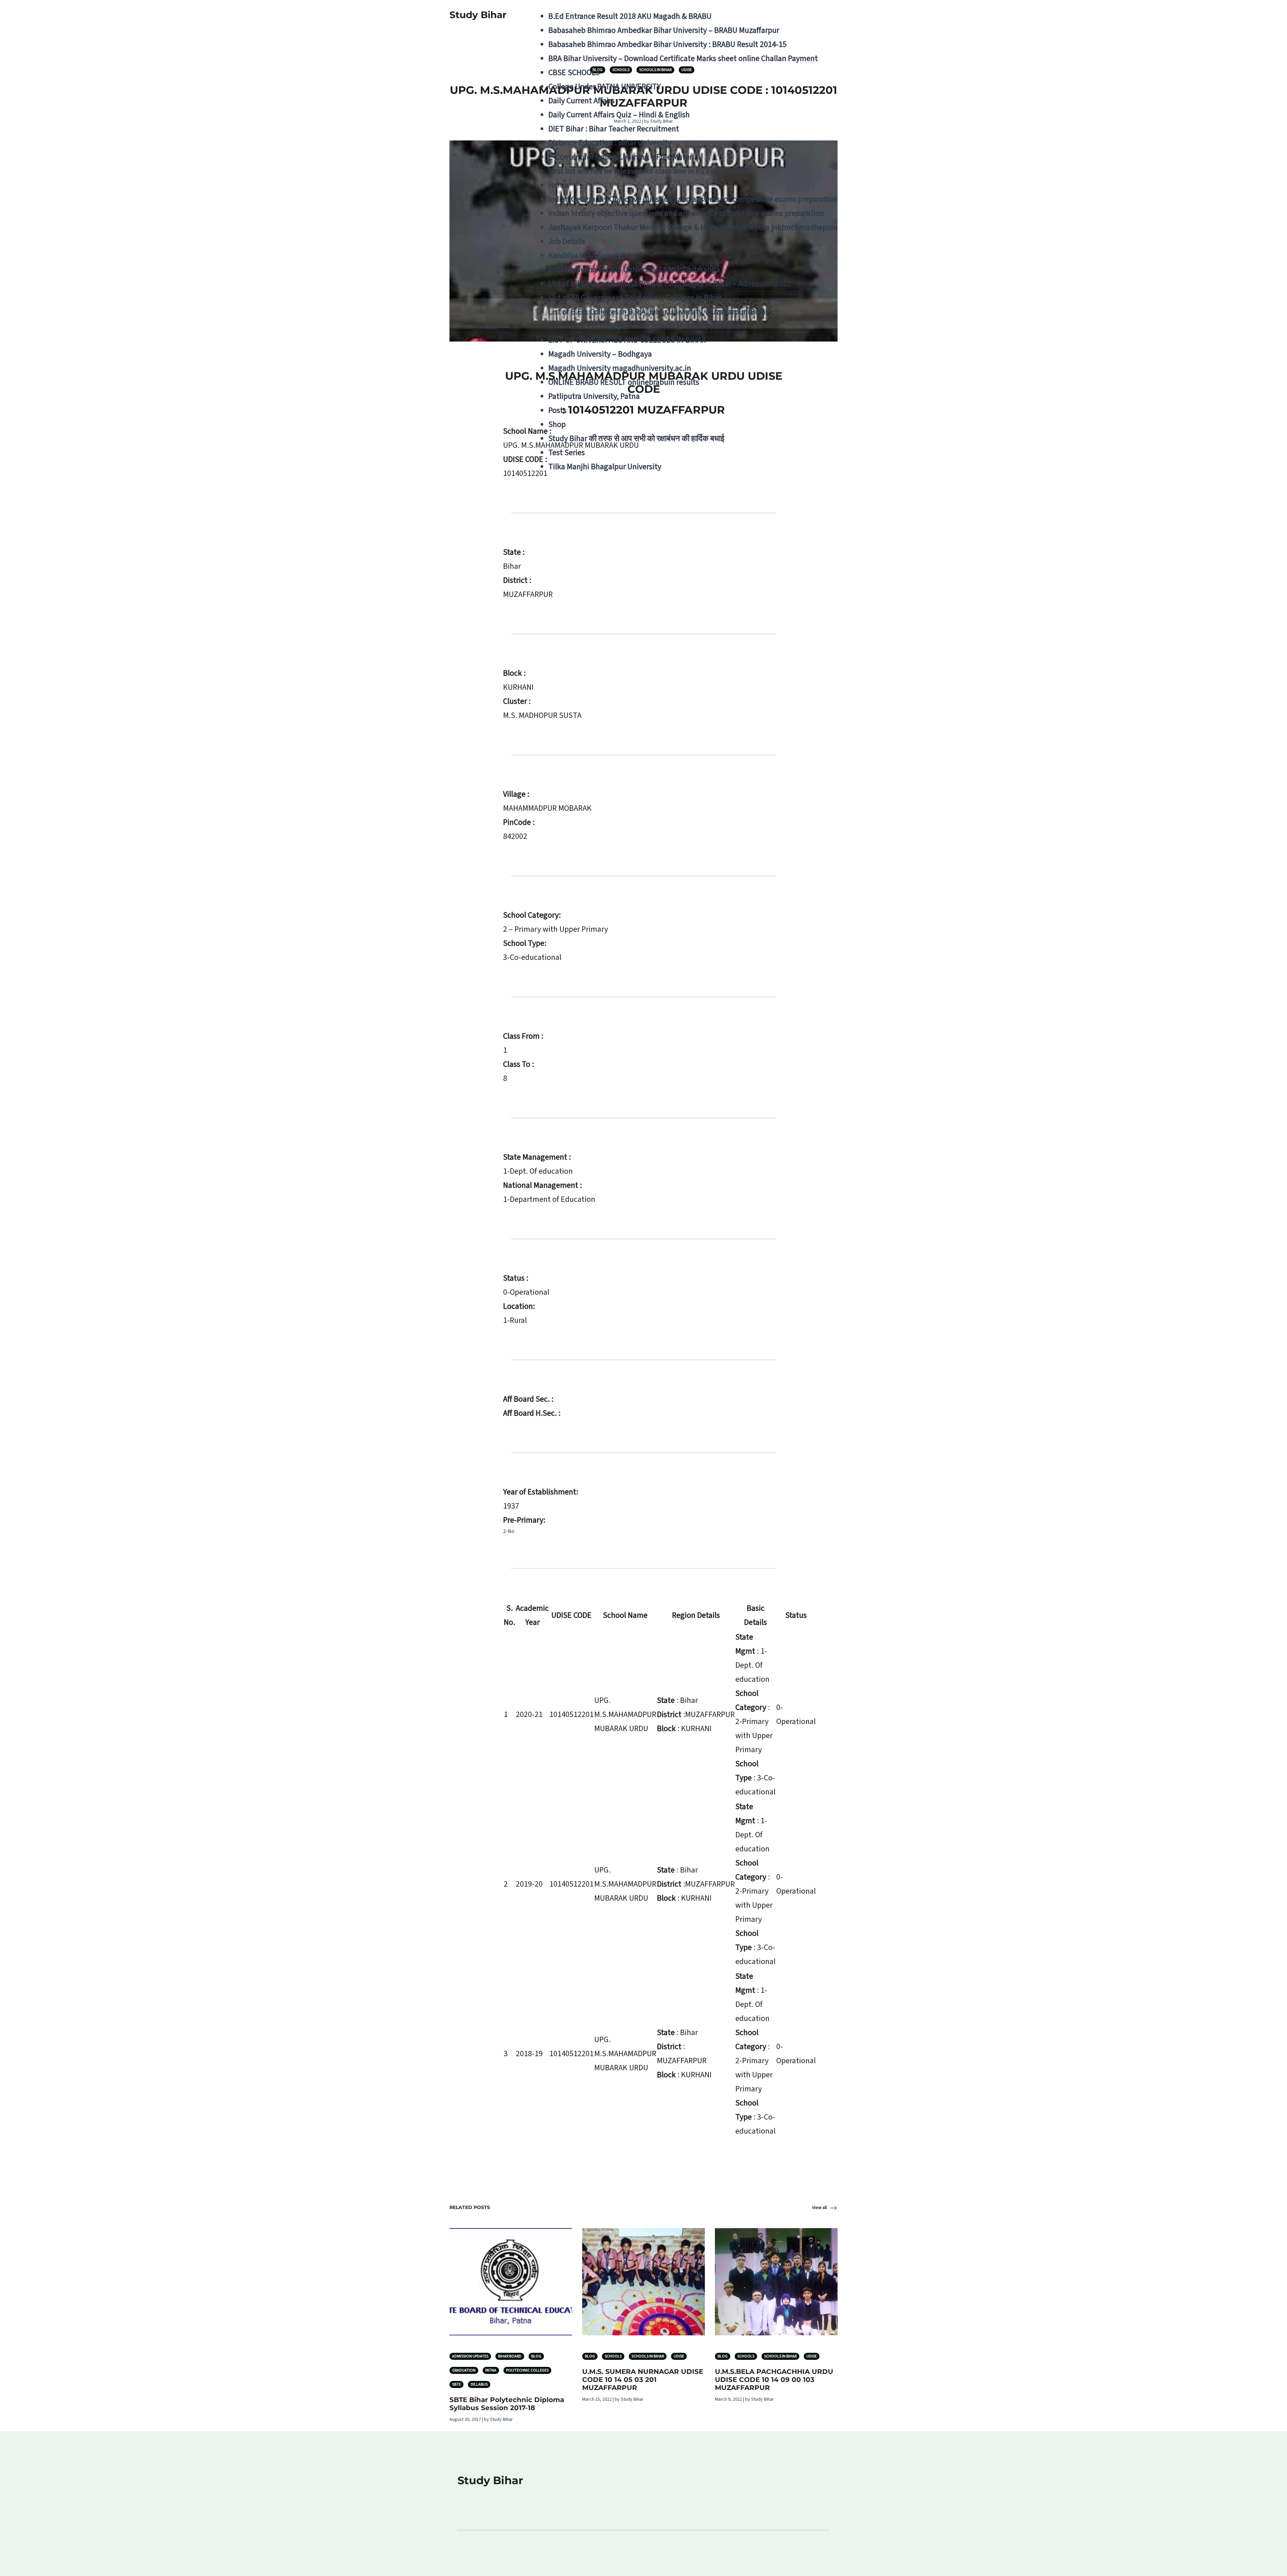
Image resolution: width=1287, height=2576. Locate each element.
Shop (557, 424)
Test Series (567, 453)
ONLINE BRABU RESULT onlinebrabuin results (624, 382)
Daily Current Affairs (581, 101)
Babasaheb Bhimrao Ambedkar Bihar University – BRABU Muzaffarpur (664, 30)
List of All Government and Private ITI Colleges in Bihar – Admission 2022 (670, 284)
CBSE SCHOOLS (574, 73)
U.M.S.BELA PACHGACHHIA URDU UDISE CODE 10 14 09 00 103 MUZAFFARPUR (774, 2380)
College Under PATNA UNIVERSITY (605, 87)
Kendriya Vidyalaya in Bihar (594, 256)
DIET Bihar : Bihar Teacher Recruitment (614, 129)
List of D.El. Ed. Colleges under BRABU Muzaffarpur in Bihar (646, 326)
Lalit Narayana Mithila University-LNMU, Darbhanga (634, 270)
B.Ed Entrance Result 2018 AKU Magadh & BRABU (630, 16)
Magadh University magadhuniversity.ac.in (620, 368)
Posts (557, 410)
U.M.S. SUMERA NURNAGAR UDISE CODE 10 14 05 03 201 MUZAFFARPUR (643, 2380)
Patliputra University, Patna (594, 396)
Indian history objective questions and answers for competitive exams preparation (686, 213)
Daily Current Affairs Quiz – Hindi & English (619, 115)
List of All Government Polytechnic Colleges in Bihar (635, 298)
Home (558, 185)
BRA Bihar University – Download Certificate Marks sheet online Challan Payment (683, 58)
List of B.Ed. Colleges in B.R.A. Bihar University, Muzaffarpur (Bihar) (660, 312)
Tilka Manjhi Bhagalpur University (605, 467)
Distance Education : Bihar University (610, 143)
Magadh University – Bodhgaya (600, 354)
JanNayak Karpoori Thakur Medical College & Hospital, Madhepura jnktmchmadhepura (693, 227)
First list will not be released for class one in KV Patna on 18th (651, 171)
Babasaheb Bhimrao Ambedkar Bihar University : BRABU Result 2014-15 (667, 44)
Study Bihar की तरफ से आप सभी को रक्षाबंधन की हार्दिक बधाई (636, 439)
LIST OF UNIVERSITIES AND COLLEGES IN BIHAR (627, 340)
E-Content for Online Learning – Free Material (624, 157)
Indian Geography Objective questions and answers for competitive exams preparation (693, 199)
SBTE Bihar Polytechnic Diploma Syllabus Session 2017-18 (507, 2404)
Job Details (567, 241)
